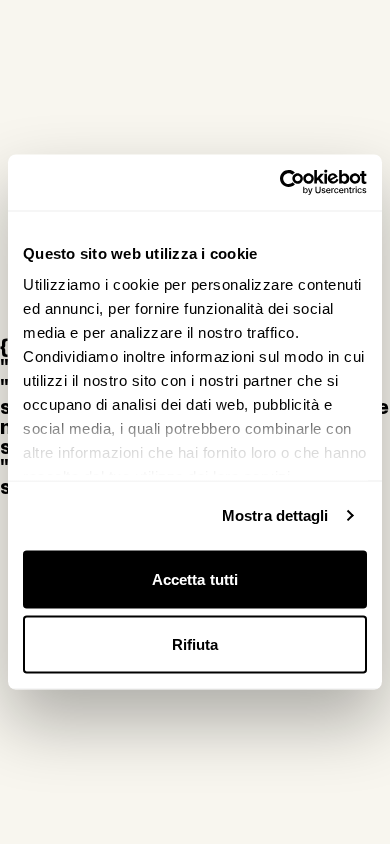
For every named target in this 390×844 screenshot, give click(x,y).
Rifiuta (195, 644)
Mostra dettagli (275, 515)
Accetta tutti (195, 578)
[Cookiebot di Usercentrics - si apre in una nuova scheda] (280, 183)
